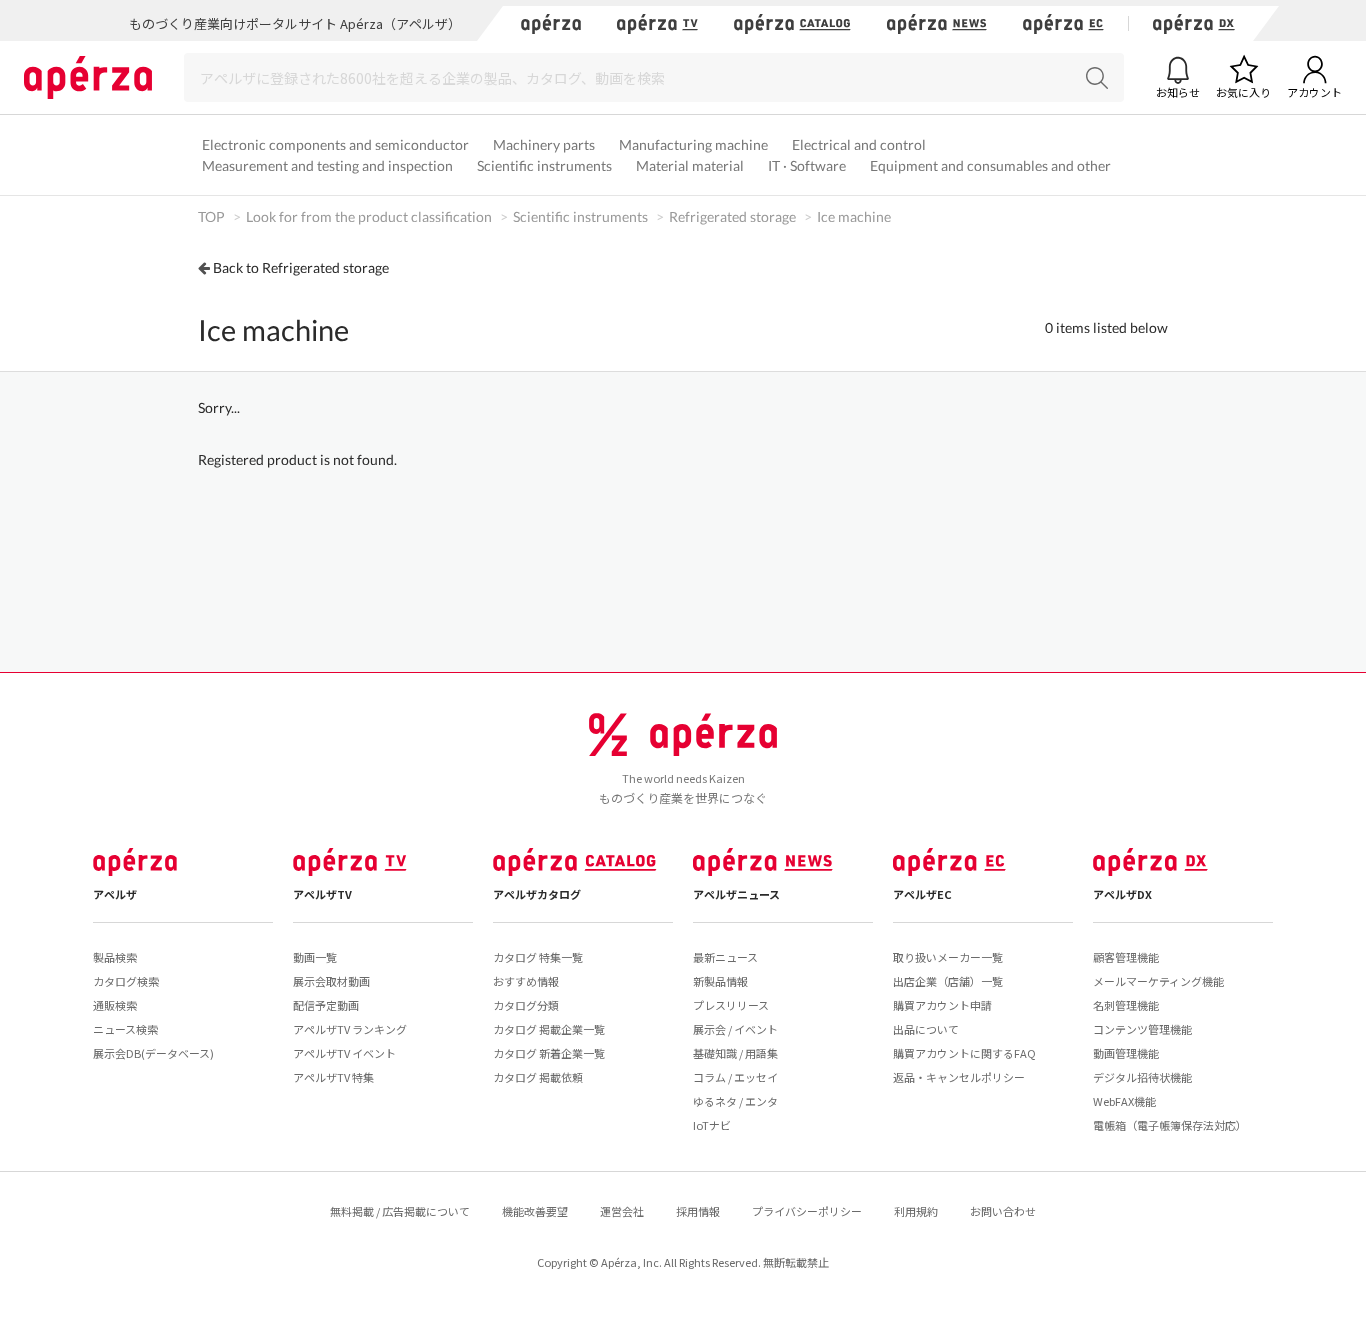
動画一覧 (315, 957)
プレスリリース (731, 1005)
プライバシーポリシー (807, 1211)
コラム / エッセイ (735, 1077)
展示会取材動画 (331, 981)
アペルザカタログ (537, 894)
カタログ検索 (126, 981)
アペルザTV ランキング (350, 1029)
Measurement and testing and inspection (327, 165)
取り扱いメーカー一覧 (948, 957)
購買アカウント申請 (942, 1005)
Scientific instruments (544, 165)
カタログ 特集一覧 (538, 957)
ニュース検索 (125, 1029)
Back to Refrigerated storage (301, 267)
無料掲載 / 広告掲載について (400, 1211)
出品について (926, 1029)
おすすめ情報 (526, 981)
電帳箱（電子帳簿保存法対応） (1170, 1125)
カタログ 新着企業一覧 (549, 1053)
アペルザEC (922, 894)
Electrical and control (859, 144)
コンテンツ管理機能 (1142, 1029)
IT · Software (807, 165)
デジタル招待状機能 (1142, 1077)
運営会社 (622, 1211)
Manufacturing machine (693, 144)
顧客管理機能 (1126, 957)
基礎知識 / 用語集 (735, 1053)
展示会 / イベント (735, 1029)
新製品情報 (720, 981)
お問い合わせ (1003, 1211)
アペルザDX (1122, 894)
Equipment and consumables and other (990, 165)
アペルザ (115, 894)
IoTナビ (712, 1125)
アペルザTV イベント (344, 1053)
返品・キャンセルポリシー (959, 1077)
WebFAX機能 (1124, 1101)
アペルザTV (322, 894)
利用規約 (916, 1211)
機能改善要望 (535, 1211)
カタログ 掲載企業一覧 (549, 1029)
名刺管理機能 (1126, 1005)
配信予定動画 (326, 1005)
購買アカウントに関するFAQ (964, 1053)
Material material (690, 165)
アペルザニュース (736, 894)
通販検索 (115, 1005)
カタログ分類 (526, 1005)
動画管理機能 (1126, 1053)
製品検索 (115, 957)
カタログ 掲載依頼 (538, 1077)
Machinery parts (544, 144)
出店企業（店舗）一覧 (948, 981)
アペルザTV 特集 (333, 1077)
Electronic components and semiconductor (335, 144)
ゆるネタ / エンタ (735, 1101)
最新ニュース (725, 957)
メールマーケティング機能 (1158, 981)
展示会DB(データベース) (153, 1053)
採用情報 (698, 1211)
